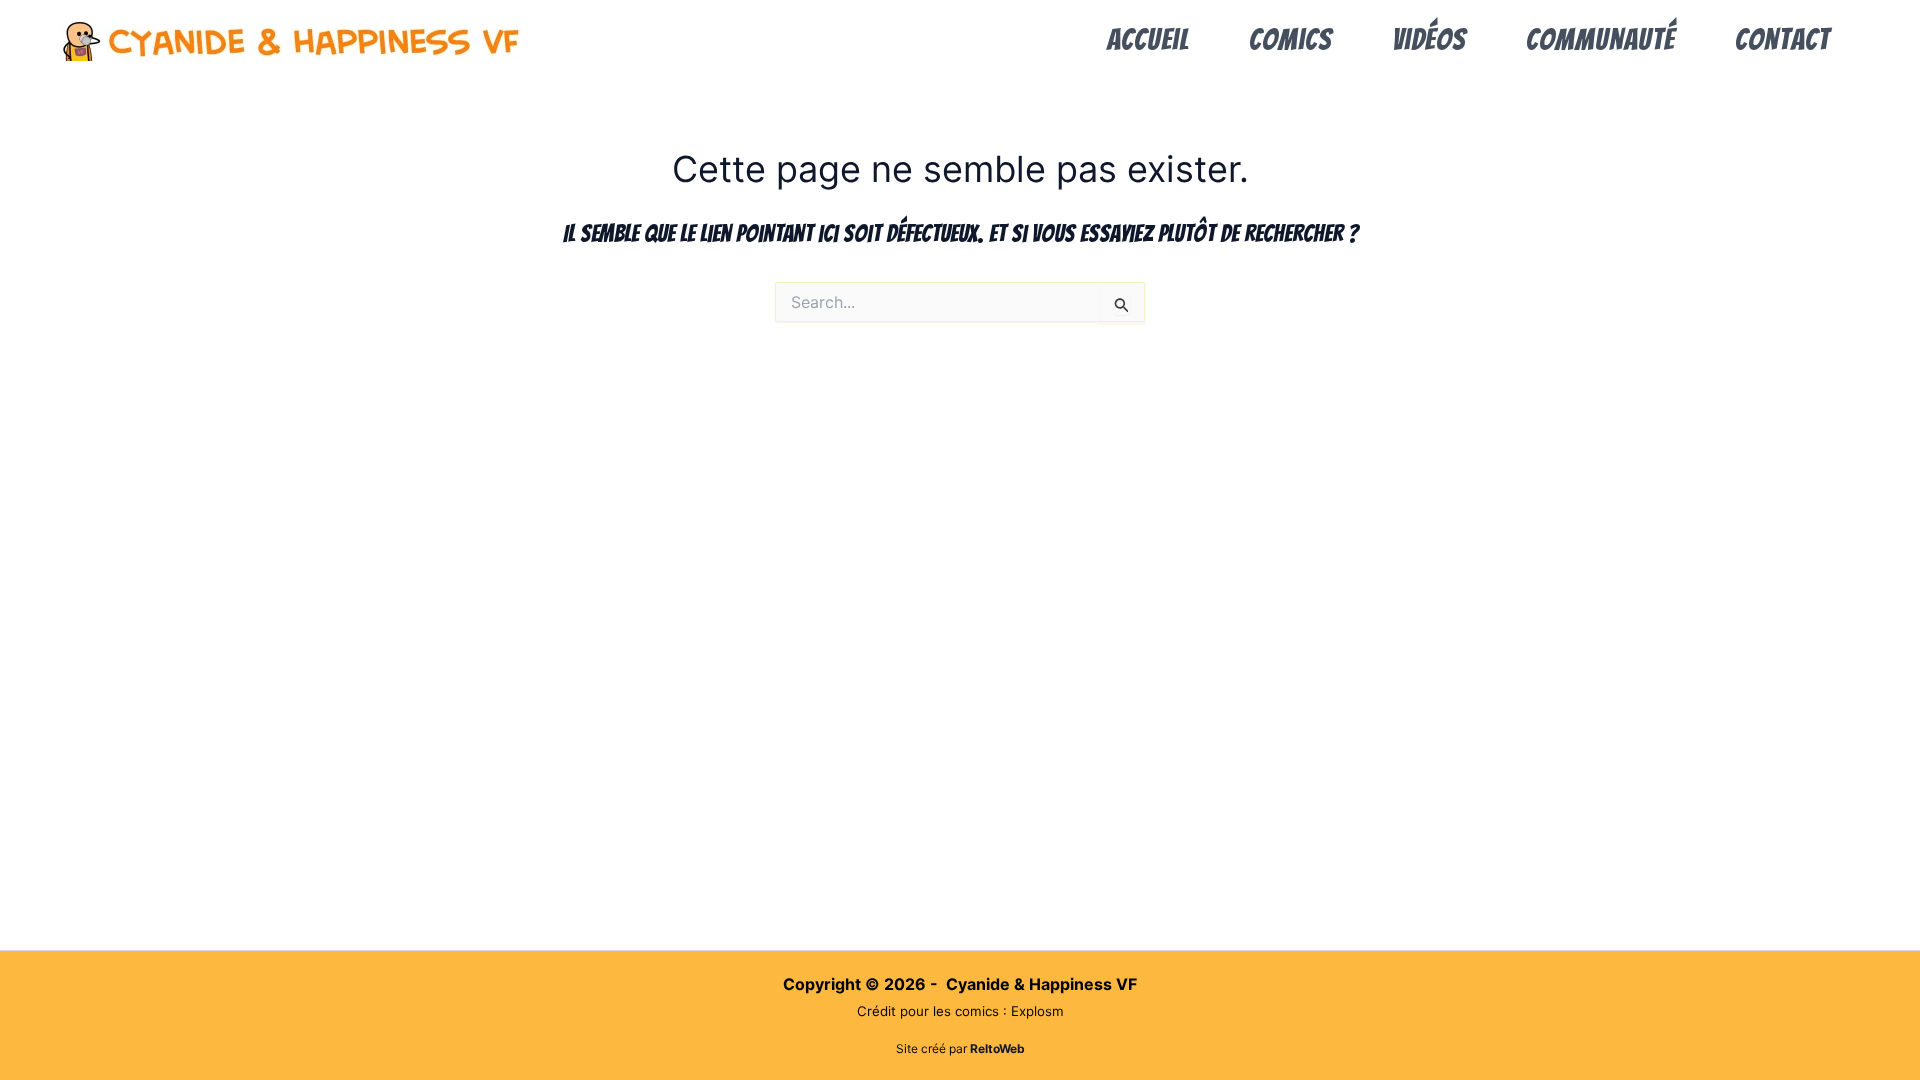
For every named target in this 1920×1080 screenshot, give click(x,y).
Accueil (1148, 39)
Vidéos (1429, 39)
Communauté (1600, 39)
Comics (1290, 39)
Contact (1782, 39)
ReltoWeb (997, 1048)
